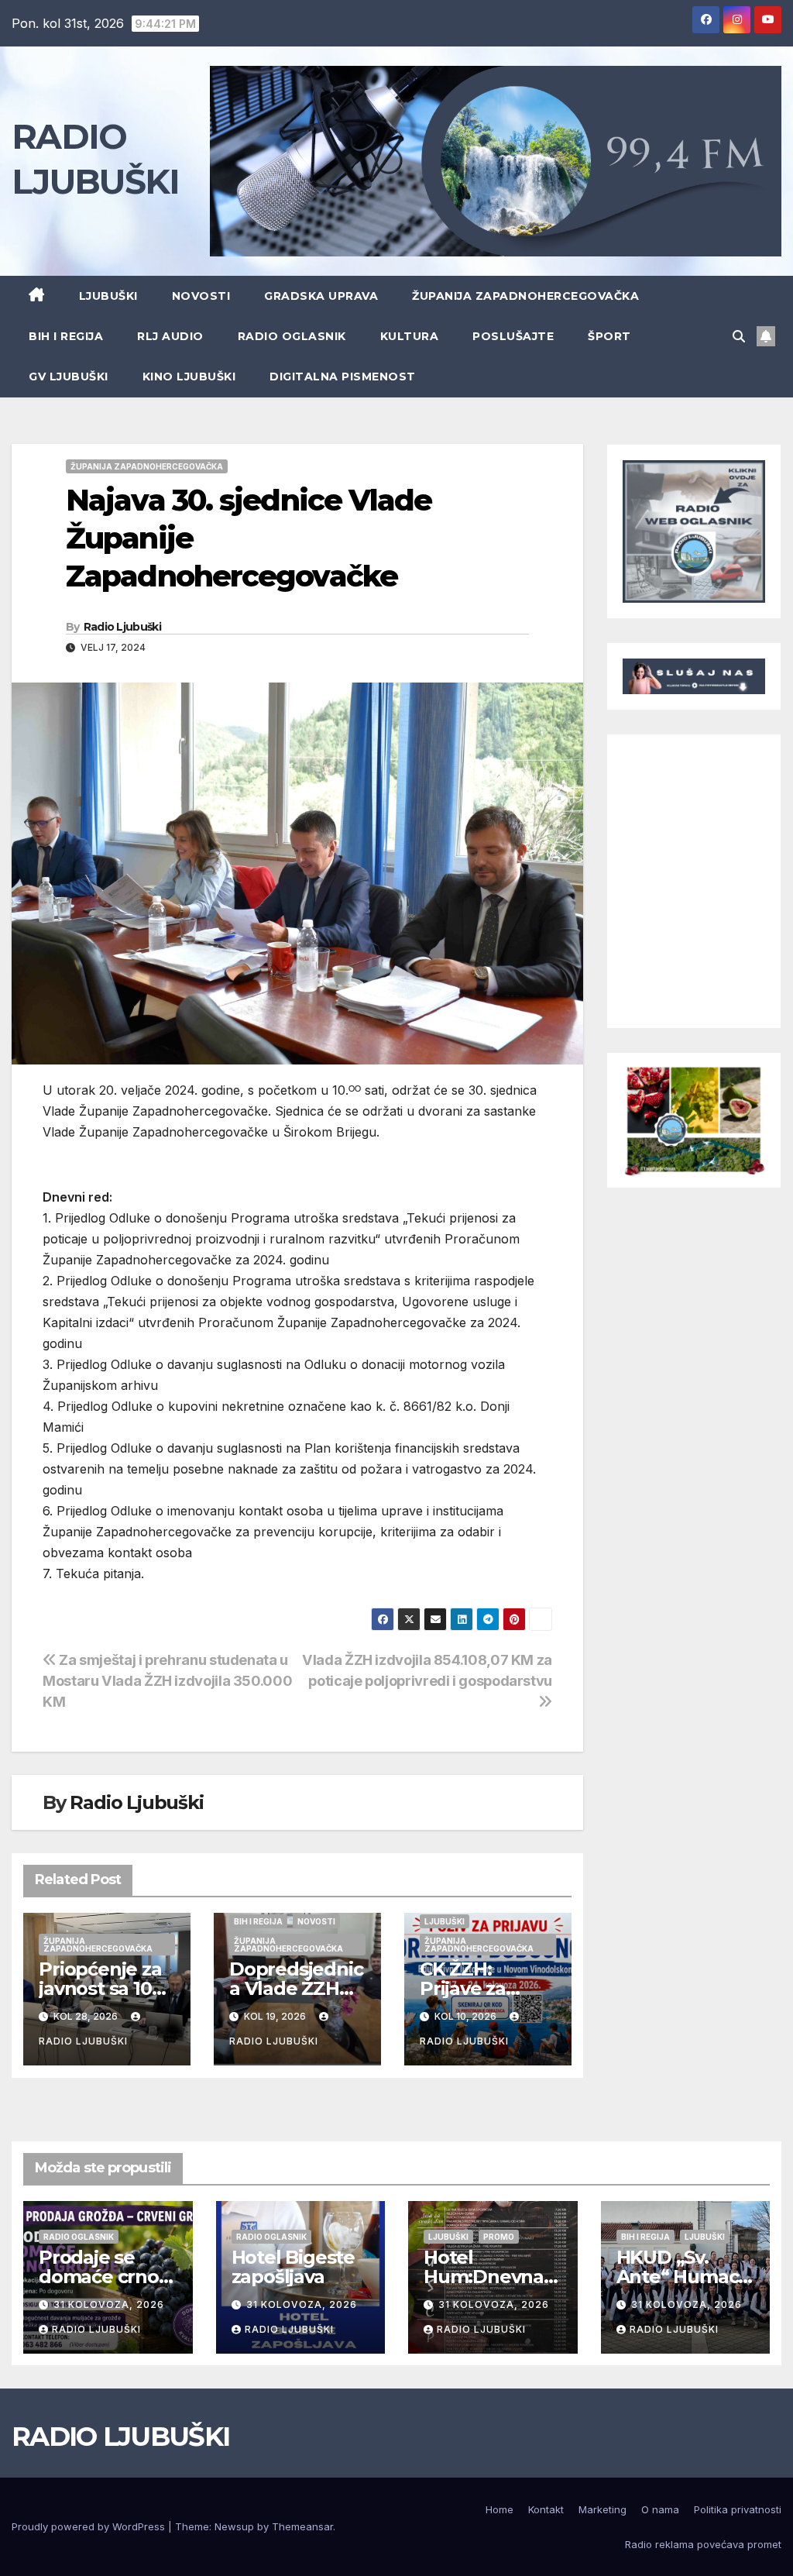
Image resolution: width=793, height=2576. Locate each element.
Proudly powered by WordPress (90, 2526)
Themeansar (302, 2526)
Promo (499, 2237)
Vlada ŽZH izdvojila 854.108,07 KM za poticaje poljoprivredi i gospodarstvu (427, 1670)
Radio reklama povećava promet (703, 2544)
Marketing (602, 2509)
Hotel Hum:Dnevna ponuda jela (484, 2277)
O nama (660, 2509)
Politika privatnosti (738, 2509)
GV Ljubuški (69, 377)
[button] (739, 336)
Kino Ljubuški (189, 377)
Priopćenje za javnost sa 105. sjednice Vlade (105, 1988)
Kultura (410, 336)
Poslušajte (513, 336)
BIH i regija (66, 336)
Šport (609, 336)
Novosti (201, 296)
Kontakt (546, 2509)
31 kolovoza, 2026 (109, 2304)
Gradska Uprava (321, 296)
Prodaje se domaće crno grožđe (99, 2277)
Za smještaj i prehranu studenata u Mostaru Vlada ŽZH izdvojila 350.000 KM (167, 1680)
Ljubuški (108, 296)
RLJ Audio (170, 336)
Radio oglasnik (292, 336)
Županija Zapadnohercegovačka (525, 296)
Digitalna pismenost (343, 377)
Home (499, 2509)
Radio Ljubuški (122, 627)
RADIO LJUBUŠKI (120, 2437)
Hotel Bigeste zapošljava (293, 2267)
